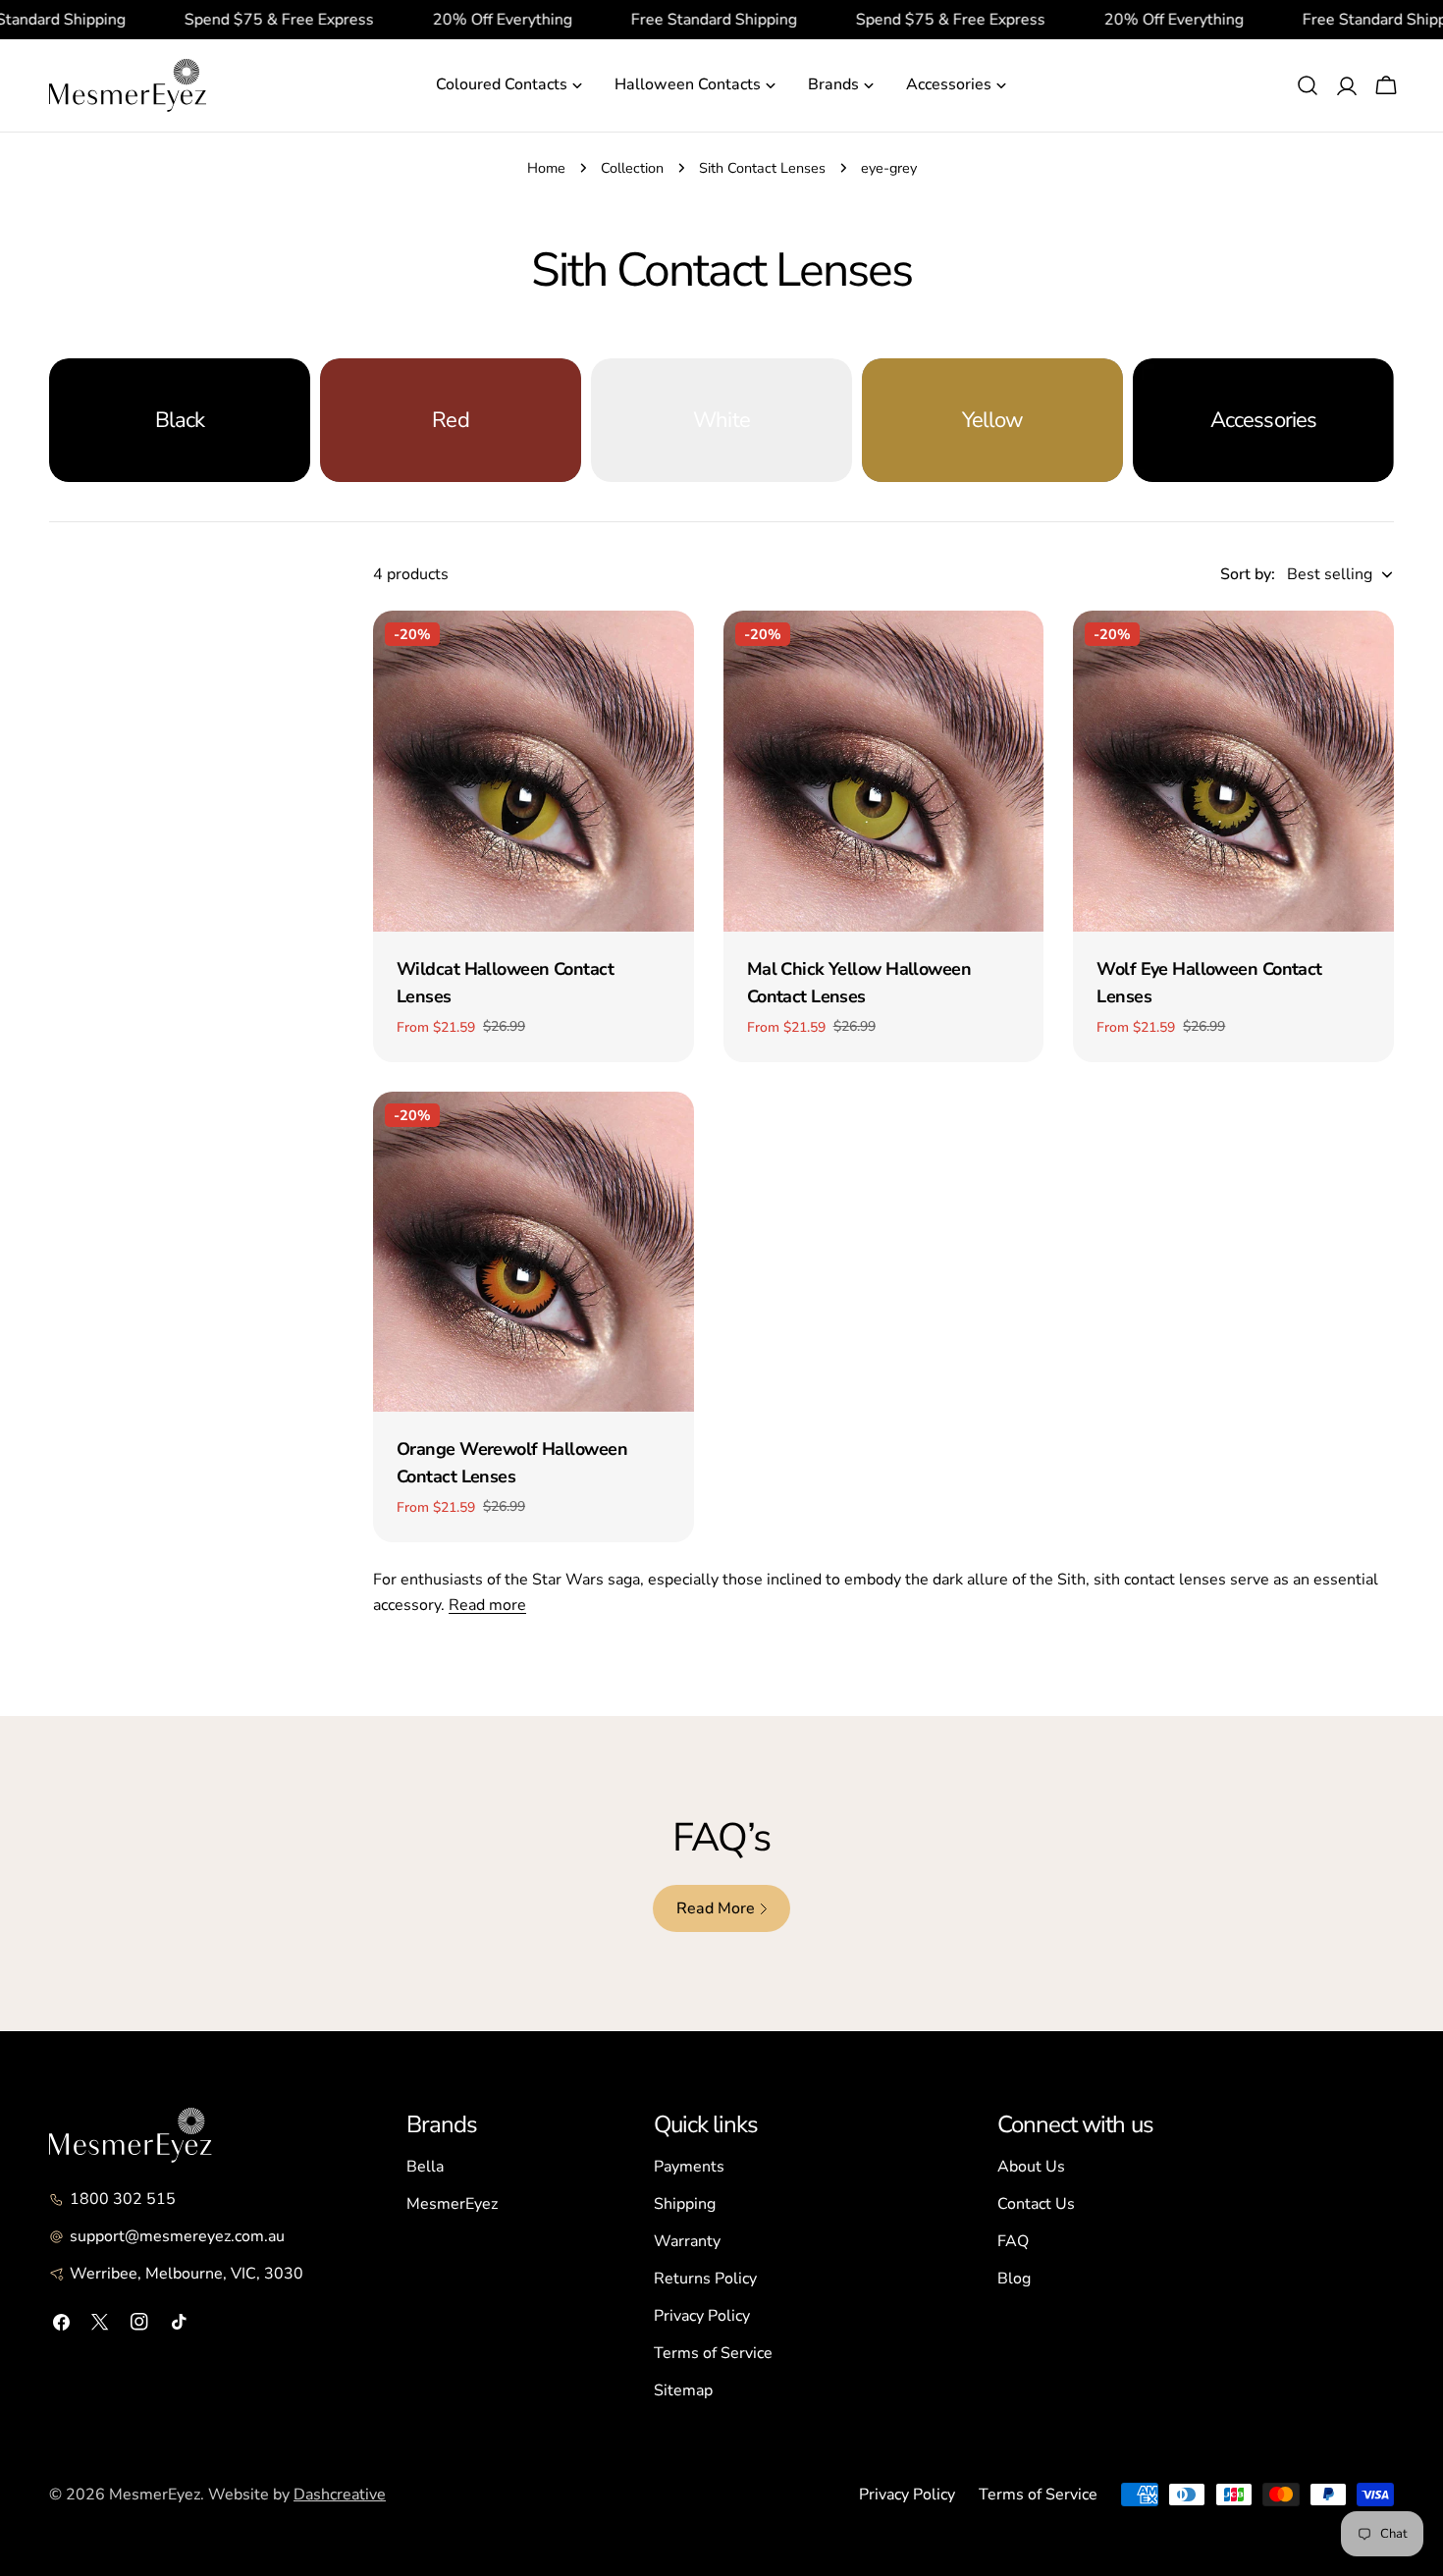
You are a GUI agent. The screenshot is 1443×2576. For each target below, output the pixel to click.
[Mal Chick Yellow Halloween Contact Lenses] (884, 771)
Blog (1014, 2279)
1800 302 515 (123, 2199)
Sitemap (683, 2390)
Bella (425, 2167)
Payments (689, 2167)
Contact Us (1036, 2204)
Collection (632, 168)
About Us (1031, 2167)
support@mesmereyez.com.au (177, 2236)
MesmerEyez (452, 2204)
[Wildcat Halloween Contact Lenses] (534, 771)
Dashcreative (340, 2495)
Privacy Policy (702, 2316)
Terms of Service (713, 2353)
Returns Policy (705, 2279)
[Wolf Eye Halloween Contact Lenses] (1233, 771)
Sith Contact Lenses (762, 168)
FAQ (1013, 2241)
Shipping (685, 2204)
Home (546, 168)
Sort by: (1248, 574)
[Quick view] (666, 654)
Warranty (687, 2241)
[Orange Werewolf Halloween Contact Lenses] (534, 1252)
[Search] (1308, 85)
